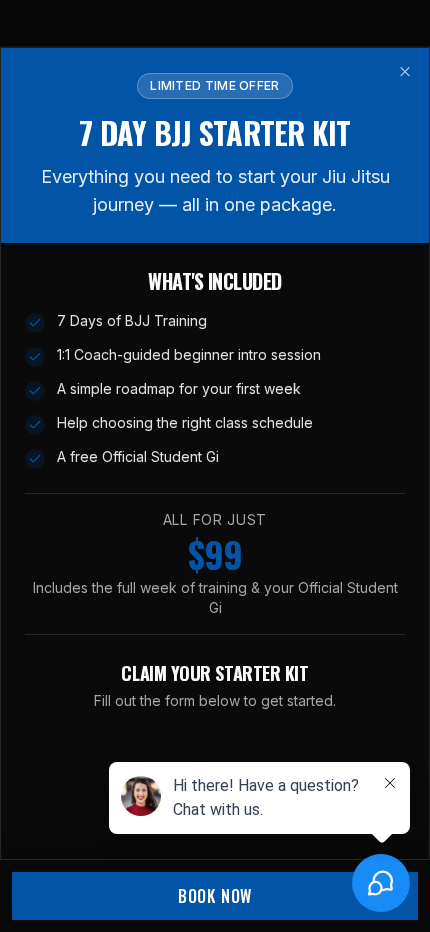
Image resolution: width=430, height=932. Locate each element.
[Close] (405, 72)
